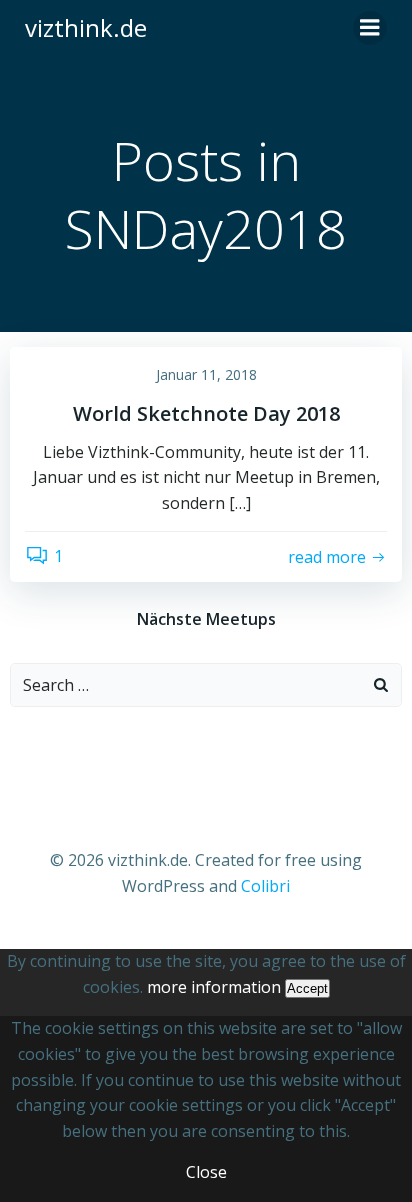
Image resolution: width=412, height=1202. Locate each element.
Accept (307, 988)
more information (214, 987)
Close (206, 1172)
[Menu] (370, 28)
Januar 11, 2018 (206, 374)
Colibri (265, 886)
